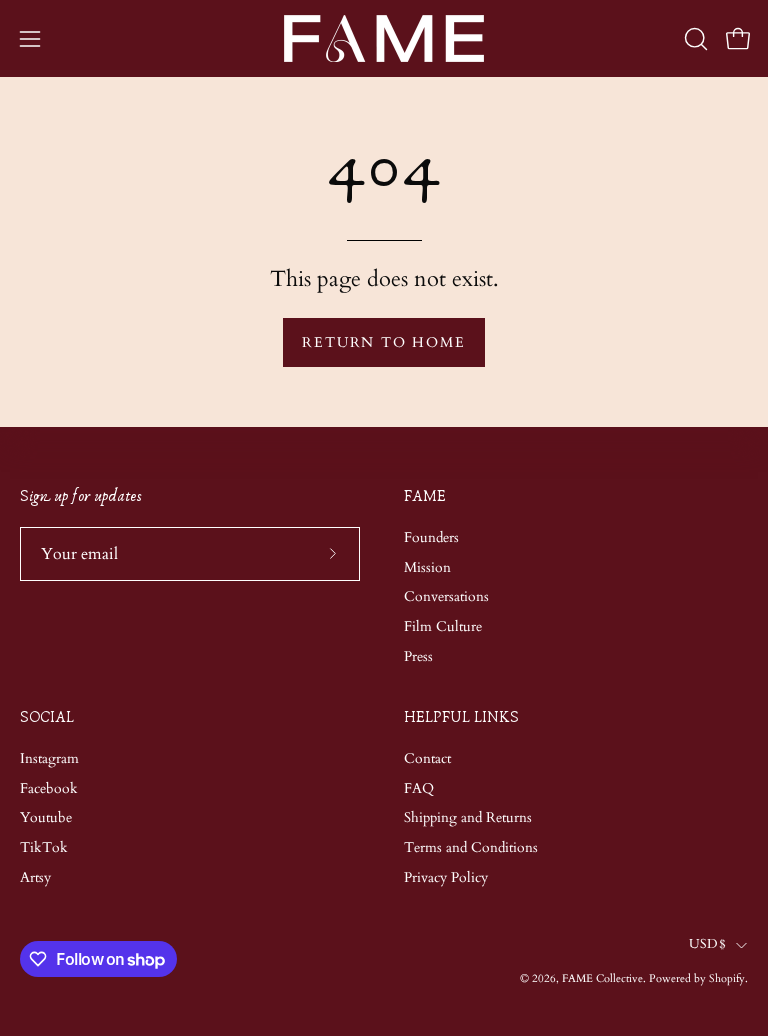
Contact (427, 758)
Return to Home (383, 342)
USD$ (707, 944)
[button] (694, 39)
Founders (431, 537)
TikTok (44, 847)
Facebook (49, 788)
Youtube (46, 817)
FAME (425, 496)
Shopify (727, 978)
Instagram (49, 758)
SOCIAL (47, 717)
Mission (427, 566)
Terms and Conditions (471, 847)
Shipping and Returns (468, 817)
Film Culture (443, 626)
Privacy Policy (446, 877)
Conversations (446, 596)
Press (418, 656)
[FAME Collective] (384, 38)
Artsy (35, 877)
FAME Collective (602, 978)
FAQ (419, 788)
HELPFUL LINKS (461, 717)
